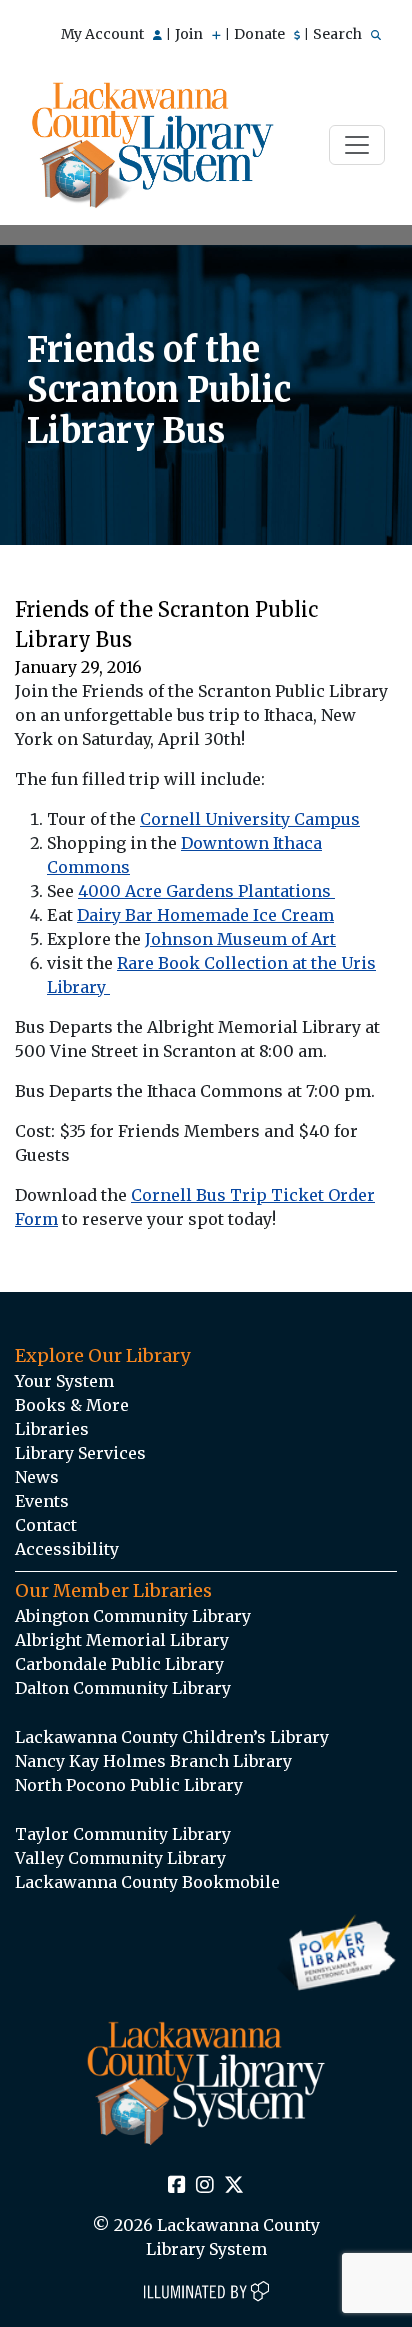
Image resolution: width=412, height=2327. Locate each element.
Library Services (80, 1453)
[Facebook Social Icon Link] (177, 2186)
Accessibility (67, 1549)
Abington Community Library (133, 1616)
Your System (64, 1381)
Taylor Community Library (123, 1834)
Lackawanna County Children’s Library (172, 1737)
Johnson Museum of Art (240, 939)
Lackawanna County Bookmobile (147, 1882)
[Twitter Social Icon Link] (234, 2186)
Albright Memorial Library (122, 1640)
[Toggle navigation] (357, 145)
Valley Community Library (120, 1858)
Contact (46, 1525)
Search (339, 34)
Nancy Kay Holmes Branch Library (153, 1761)
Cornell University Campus (250, 819)
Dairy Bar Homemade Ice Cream (205, 915)
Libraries (52, 1429)
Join (190, 34)
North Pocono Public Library (129, 1785)
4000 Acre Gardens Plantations (206, 891)
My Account (104, 34)
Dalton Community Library (123, 1688)
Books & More (72, 1405)
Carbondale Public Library (119, 1664)
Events (42, 1501)
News (37, 1477)
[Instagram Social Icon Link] (205, 2186)
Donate (261, 34)
